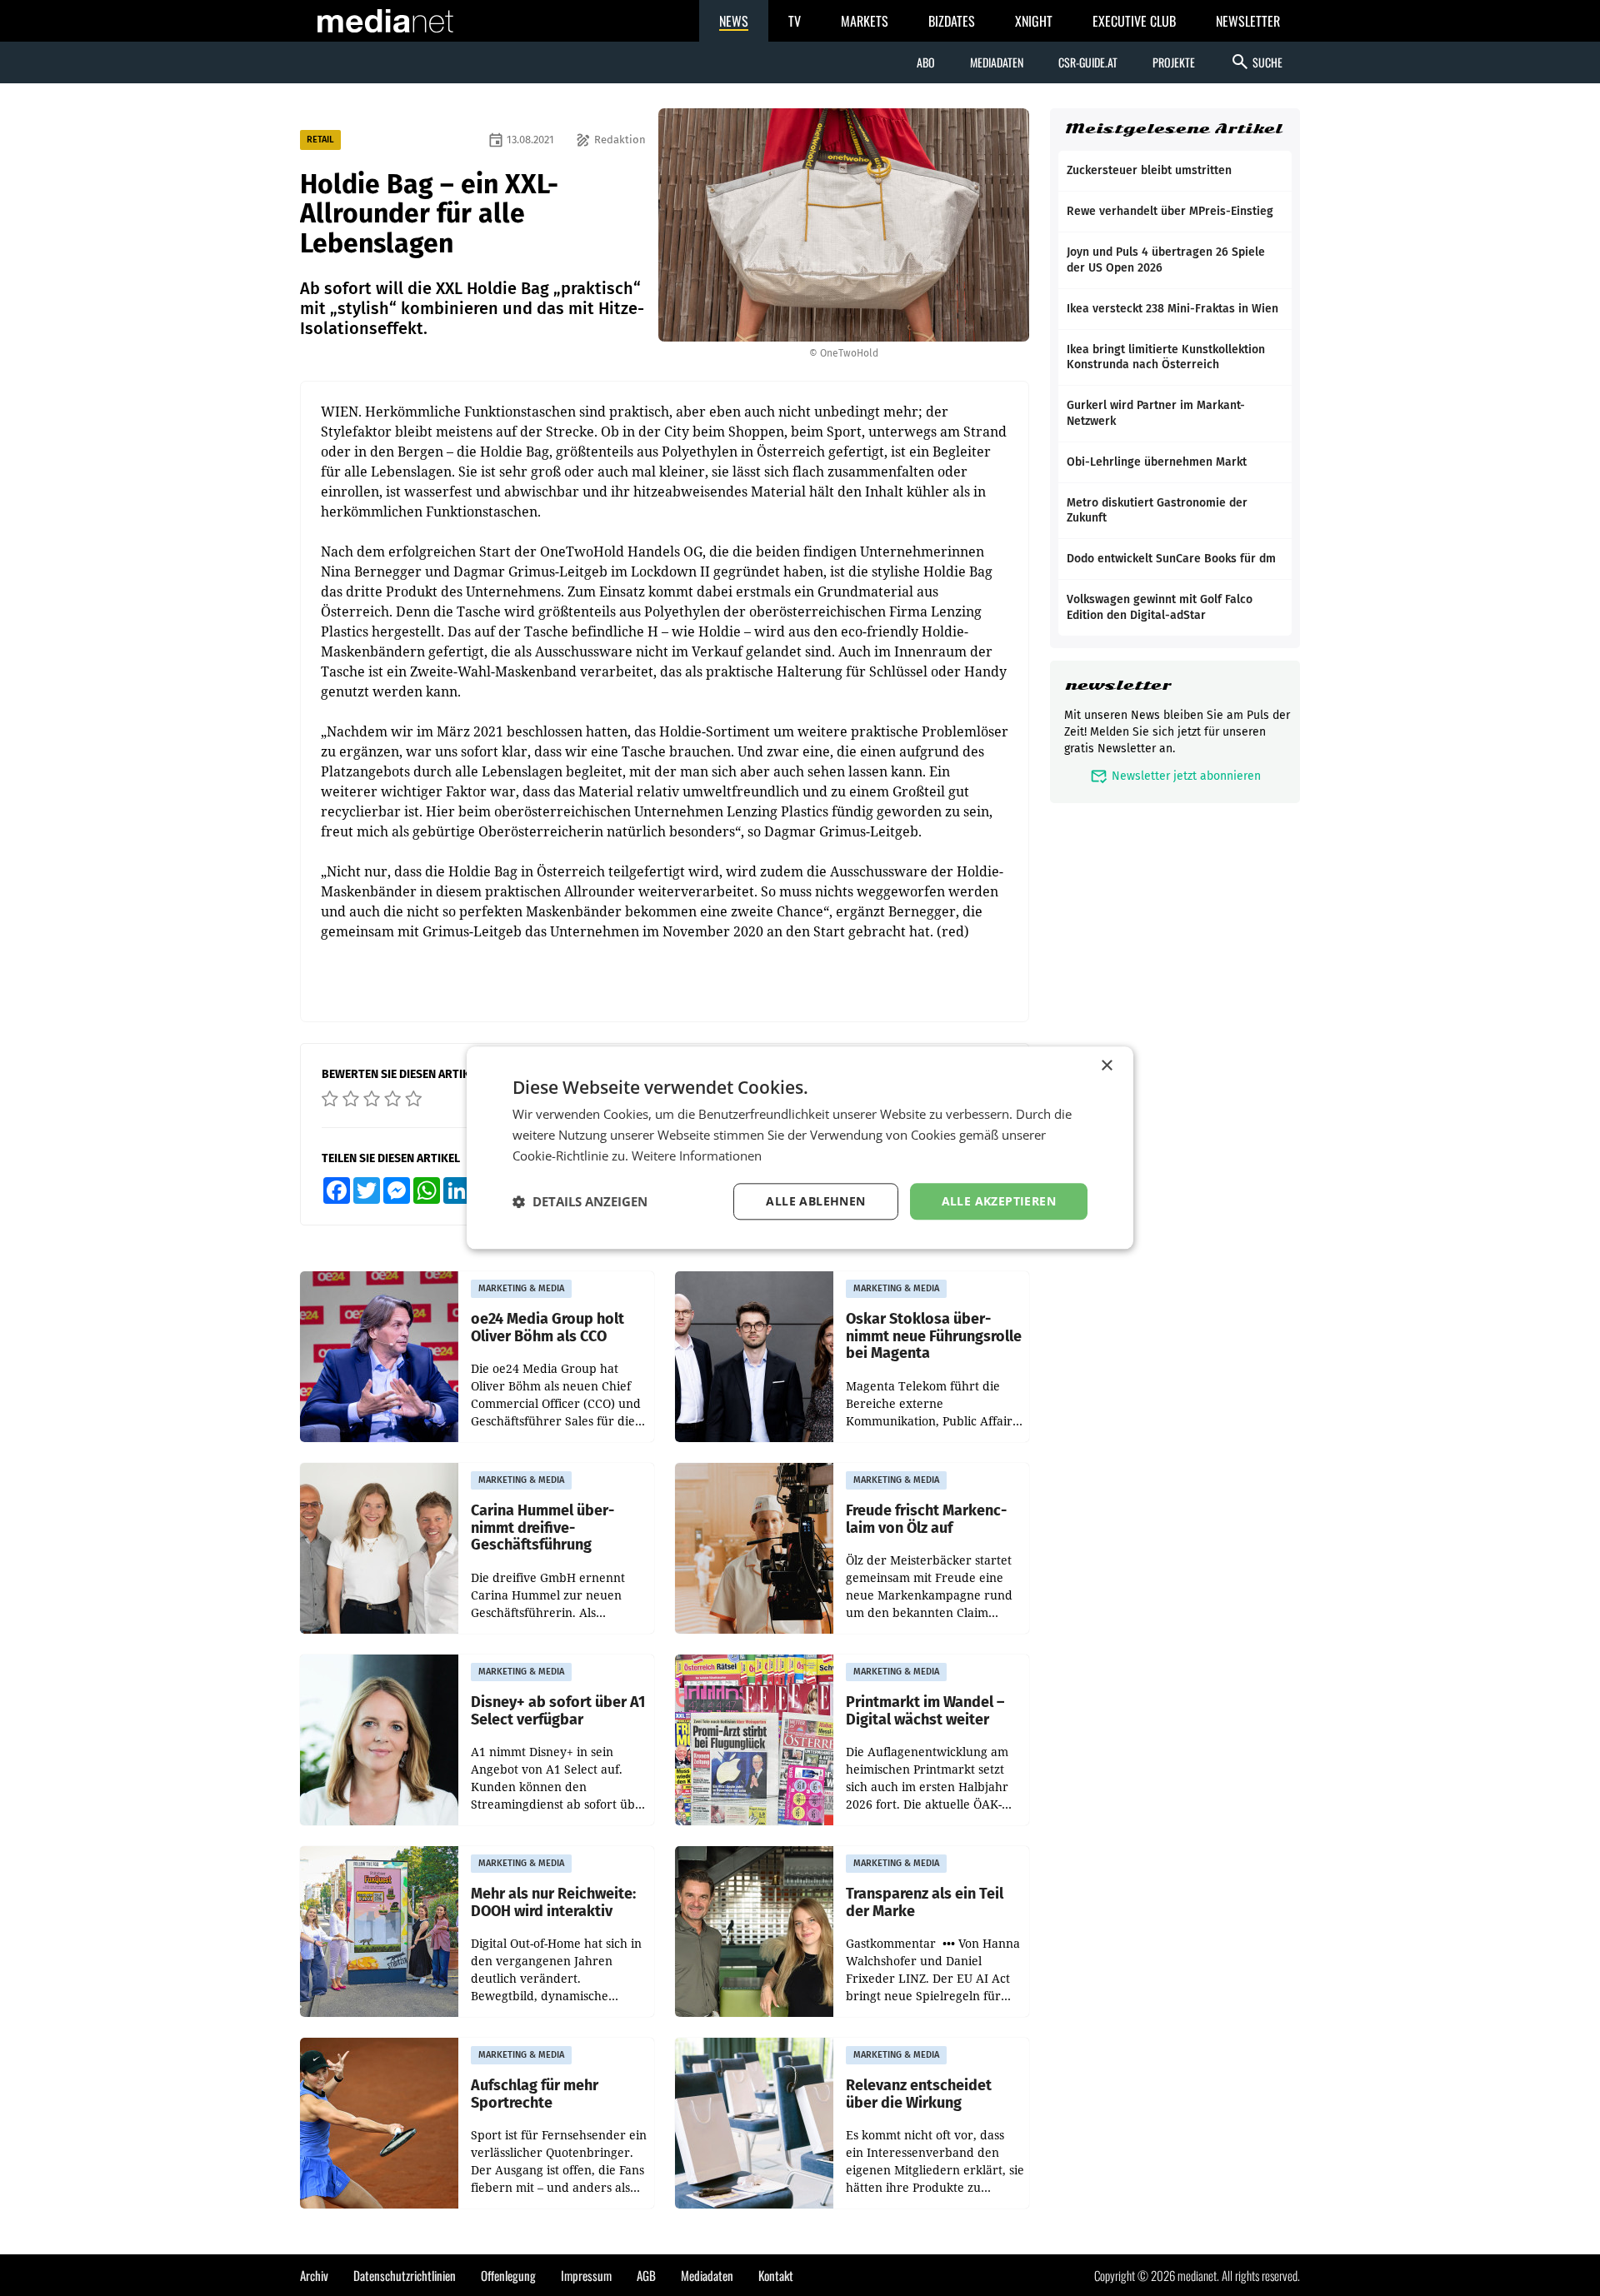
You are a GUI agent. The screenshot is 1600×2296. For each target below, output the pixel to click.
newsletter (1118, 685)
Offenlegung (508, 2275)
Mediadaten (997, 62)
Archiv (314, 2275)
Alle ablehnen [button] (815, 1201)
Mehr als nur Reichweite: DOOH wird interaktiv (553, 1902)
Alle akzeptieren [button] (999, 1201)
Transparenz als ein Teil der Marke (925, 1902)
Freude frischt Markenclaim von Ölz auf (926, 1519)
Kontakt (776, 2275)
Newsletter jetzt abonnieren (1175, 776)
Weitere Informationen (697, 1155)
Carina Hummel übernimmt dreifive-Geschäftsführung (542, 1528)
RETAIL (320, 140)
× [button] (1106, 1066)
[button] (580, 1201)
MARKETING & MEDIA (521, 1288)
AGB (646, 2275)
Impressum (586, 2275)
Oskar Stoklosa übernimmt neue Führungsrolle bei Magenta (934, 1336)
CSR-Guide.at (1088, 62)
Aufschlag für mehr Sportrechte (535, 2094)
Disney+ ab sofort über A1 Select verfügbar (558, 1711)
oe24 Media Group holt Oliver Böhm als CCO (547, 1328)
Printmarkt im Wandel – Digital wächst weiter (925, 1711)
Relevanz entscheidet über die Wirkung (919, 2094)
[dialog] (800, 1148)
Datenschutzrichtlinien (405, 2275)
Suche (1256, 62)
